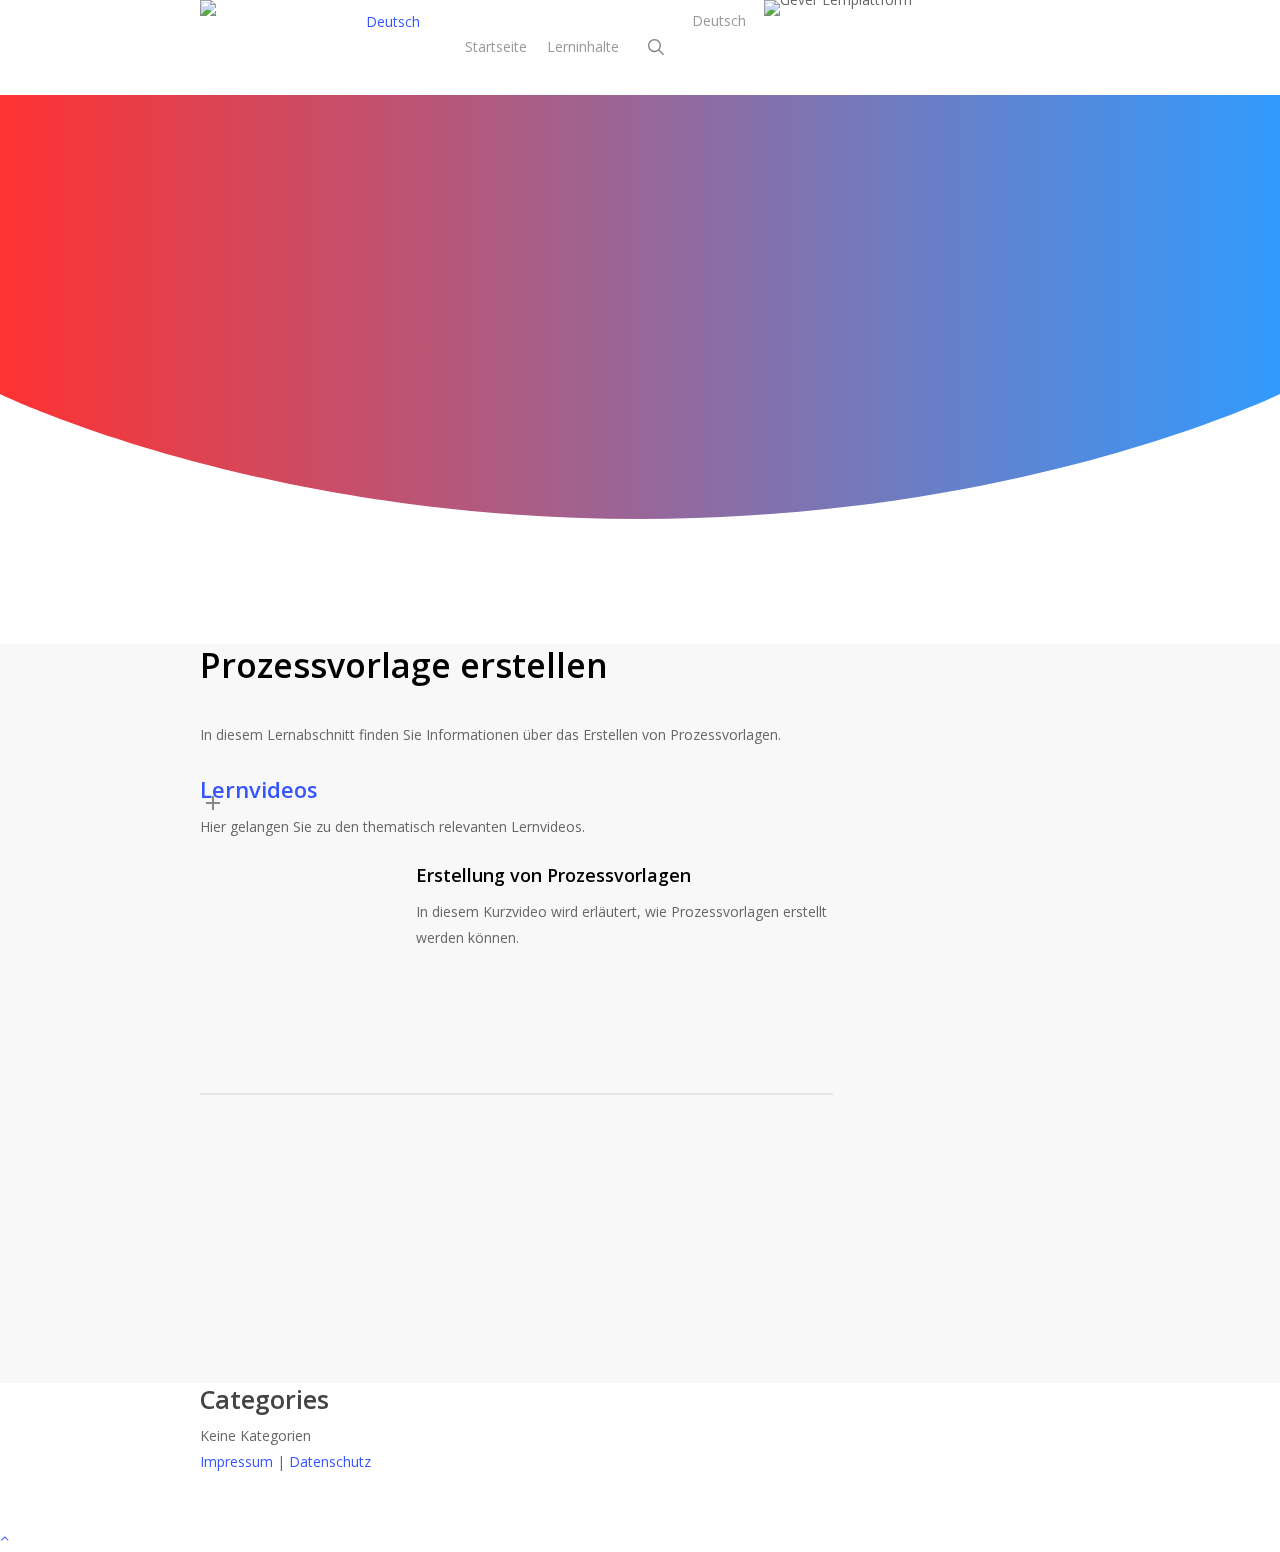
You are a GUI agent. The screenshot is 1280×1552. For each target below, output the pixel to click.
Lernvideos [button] (259, 789)
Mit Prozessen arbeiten (640, 282)
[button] (640, 1539)
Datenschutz (330, 1461)
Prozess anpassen (1029, 850)
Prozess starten (1021, 824)
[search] (656, 47)
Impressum (236, 1461)
